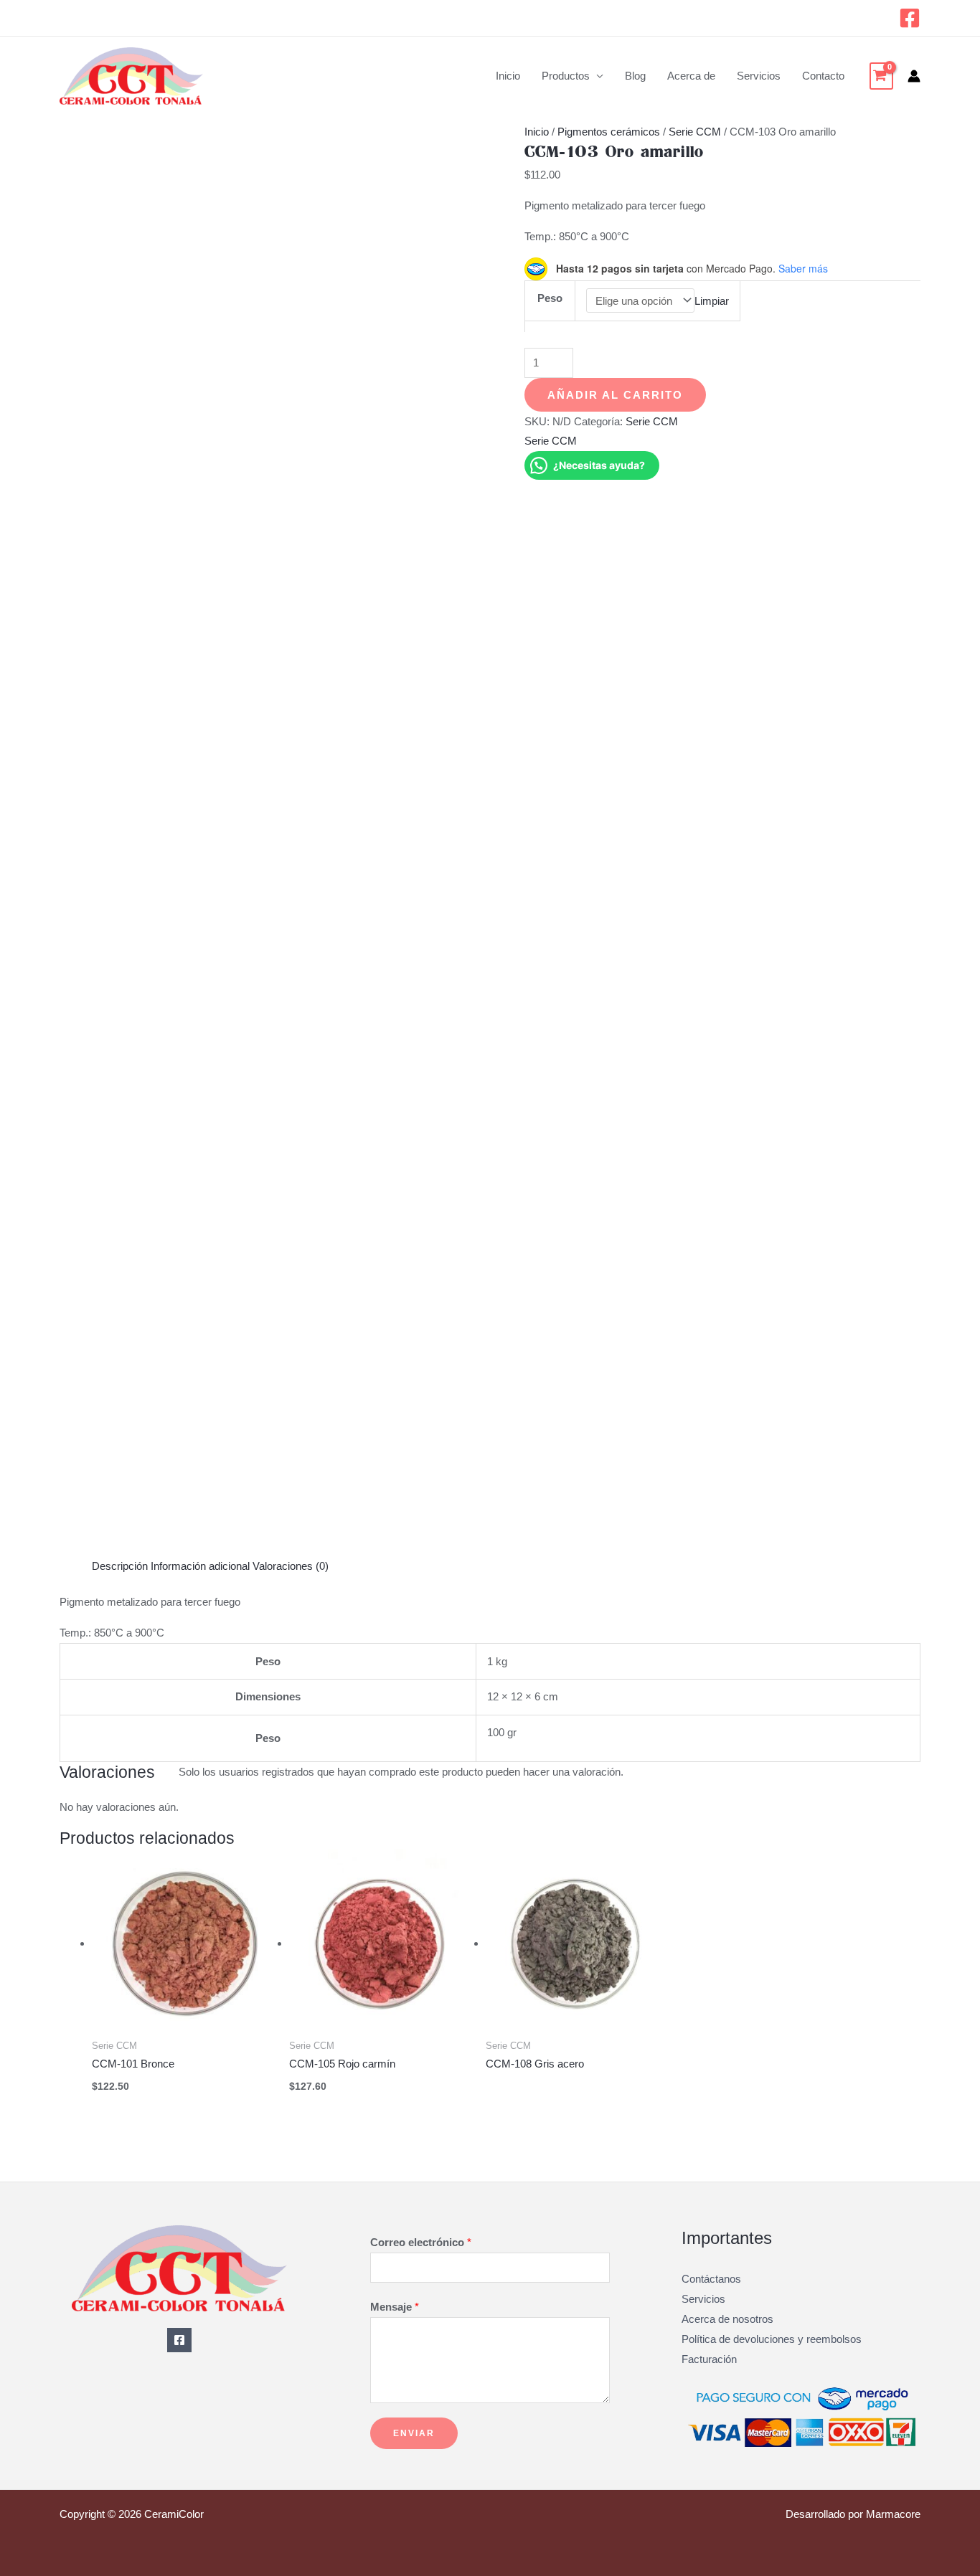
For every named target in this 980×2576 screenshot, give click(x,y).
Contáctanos (711, 2279)
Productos (566, 76)
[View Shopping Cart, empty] (881, 76)
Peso (550, 298)
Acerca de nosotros (727, 2319)
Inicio (508, 76)
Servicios (759, 76)
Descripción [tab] (120, 1566)
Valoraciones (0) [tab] (291, 1566)
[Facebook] (910, 18)
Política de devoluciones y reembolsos (772, 2339)
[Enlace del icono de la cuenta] (914, 76)
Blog (635, 76)
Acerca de (691, 76)
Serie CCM (695, 132)
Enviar (414, 2433)
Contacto (823, 76)
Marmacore (893, 2514)
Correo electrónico (421, 2242)
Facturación (709, 2359)
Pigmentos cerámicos (609, 132)
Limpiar (712, 301)
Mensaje (395, 2307)
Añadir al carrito (615, 395)
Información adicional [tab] (200, 1566)
